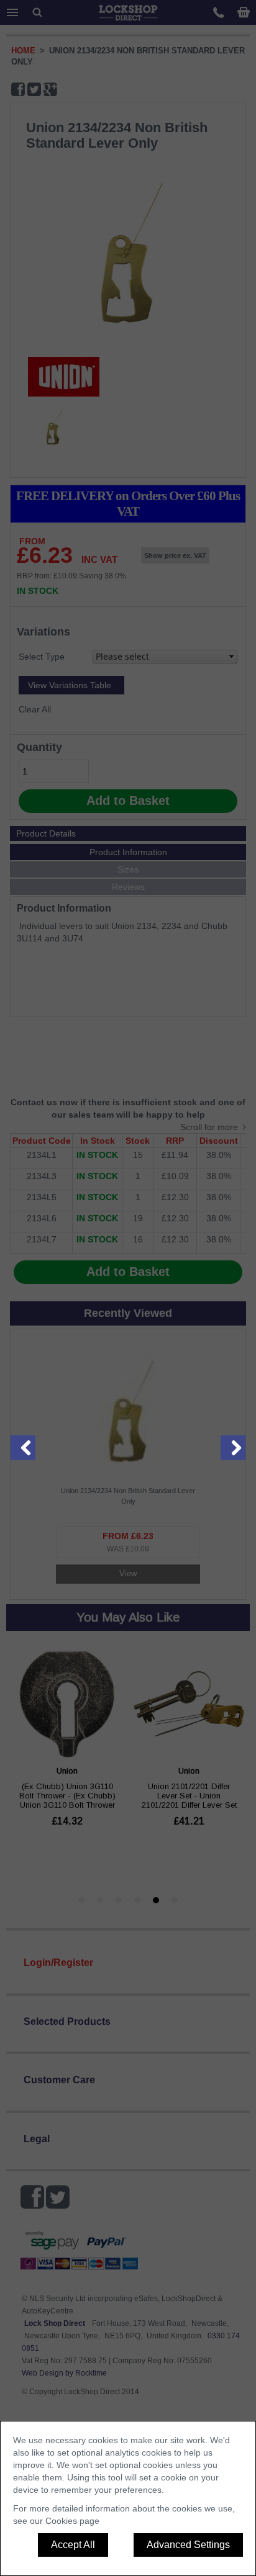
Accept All (73, 2545)
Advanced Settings (188, 2545)
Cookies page (72, 2521)
